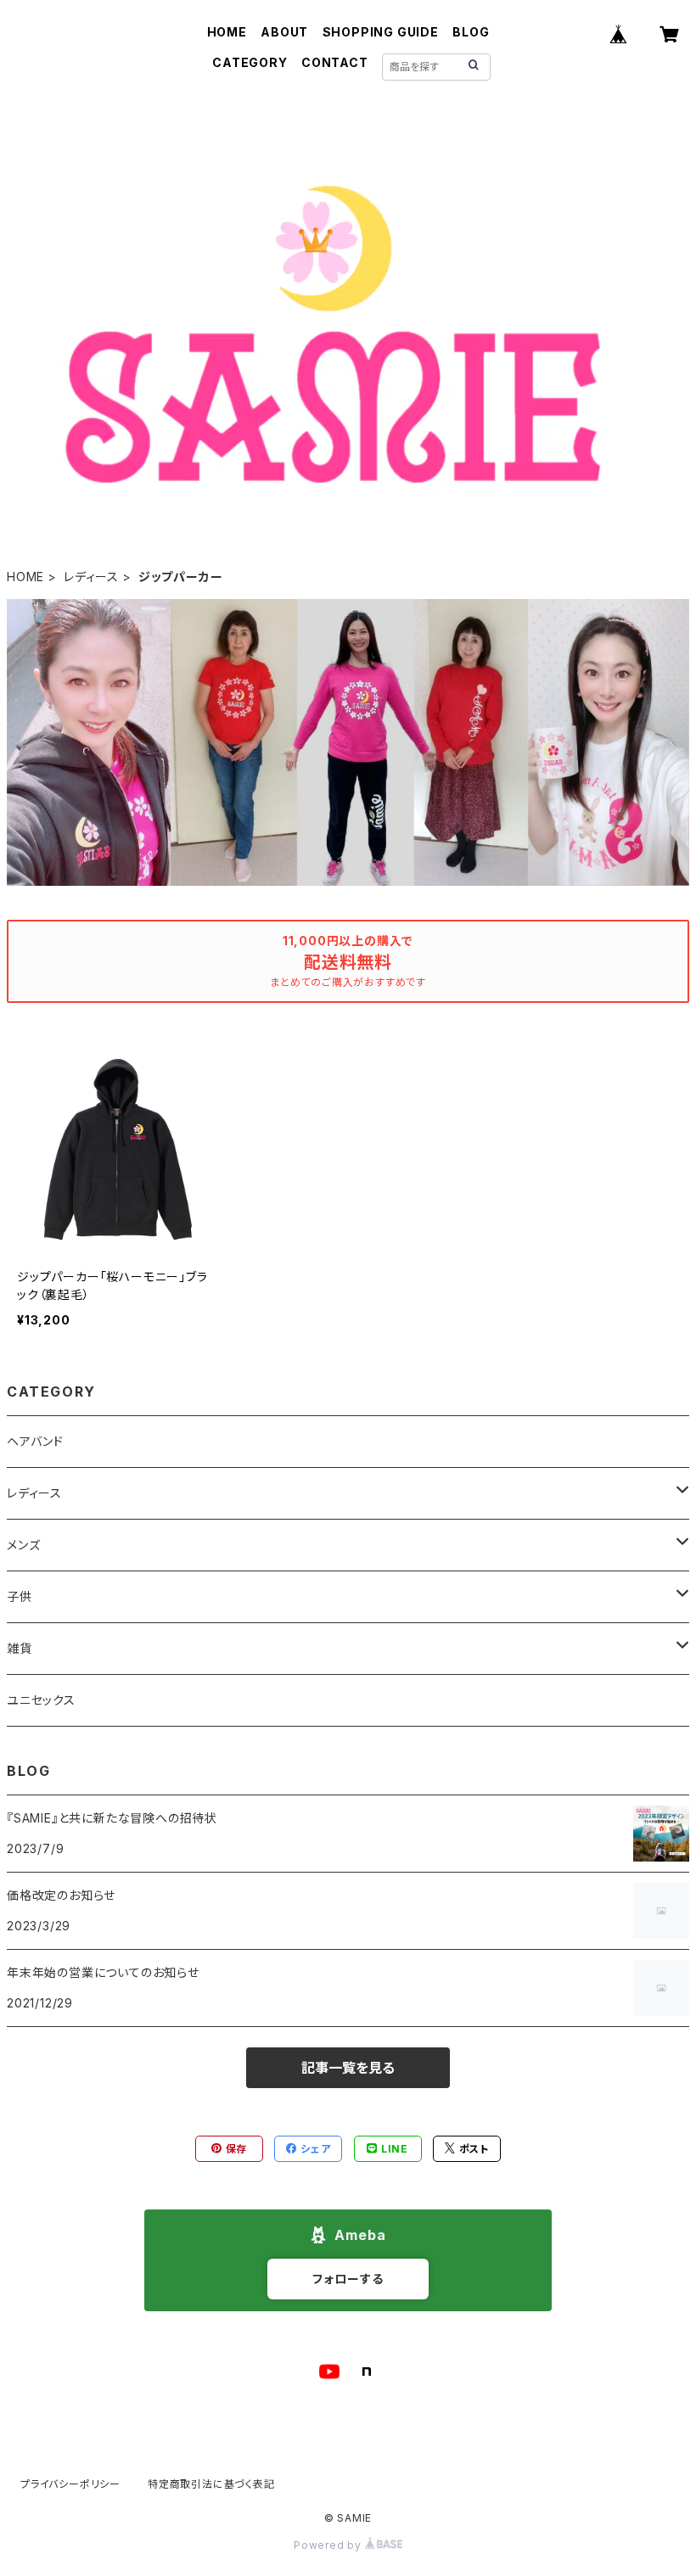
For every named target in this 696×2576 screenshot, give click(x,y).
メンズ (23, 1545)
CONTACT (335, 62)
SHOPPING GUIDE (381, 32)
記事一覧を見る (348, 2068)
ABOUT (284, 32)
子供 (20, 1596)
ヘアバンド (35, 1441)
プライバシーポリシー (70, 2484)
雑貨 (20, 1648)
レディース (91, 577)
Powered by (329, 2545)
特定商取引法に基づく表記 (211, 2484)
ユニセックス (41, 1700)
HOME (227, 32)
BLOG (471, 32)
